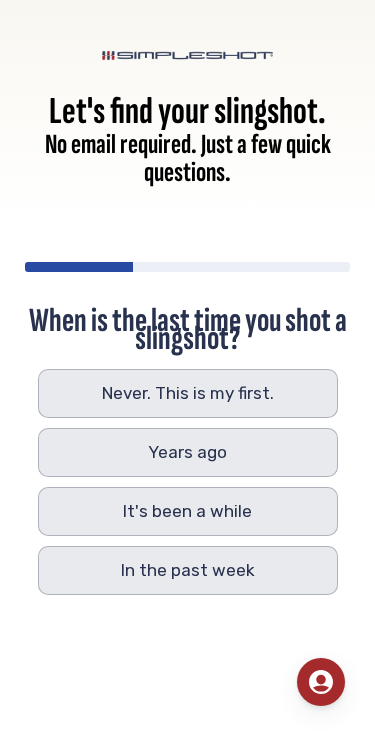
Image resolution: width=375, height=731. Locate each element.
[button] (188, 393)
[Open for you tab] (321, 682)
